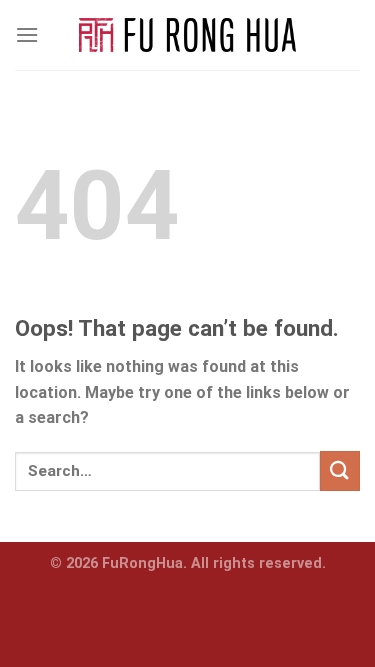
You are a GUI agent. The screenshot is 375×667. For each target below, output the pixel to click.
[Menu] (27, 34)
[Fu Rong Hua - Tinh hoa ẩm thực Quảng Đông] (187, 35)
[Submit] (340, 470)
